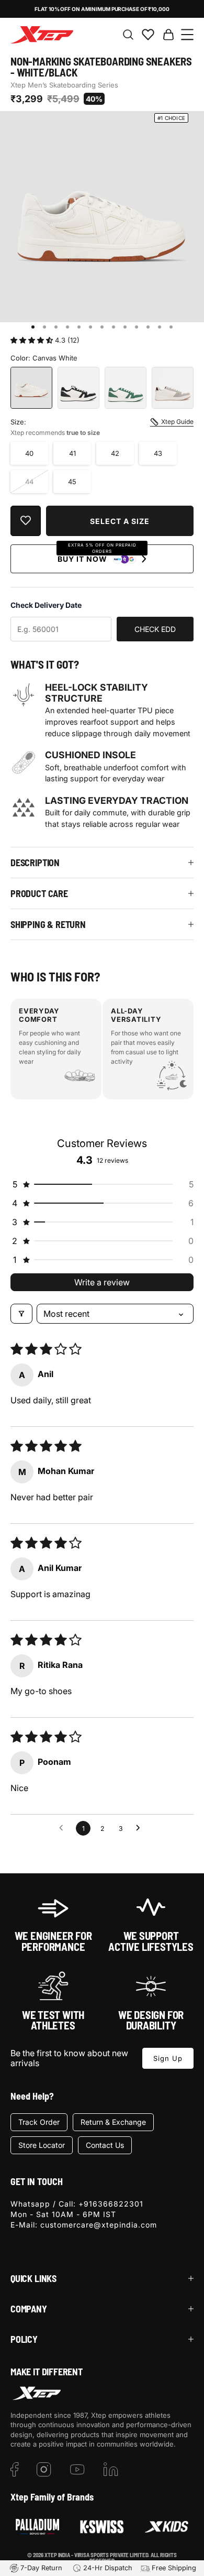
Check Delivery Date (46, 605)
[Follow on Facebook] (15, 2470)
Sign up (168, 2058)
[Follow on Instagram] (44, 2470)
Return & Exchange (113, 2122)
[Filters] (21, 1314)
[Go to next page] (141, 1828)
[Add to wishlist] (26, 521)
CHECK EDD (155, 629)
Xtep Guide (177, 422)
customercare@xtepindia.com (99, 2225)
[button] (33, 340)
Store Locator (42, 2145)
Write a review (102, 1282)
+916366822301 (111, 2204)
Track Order (39, 2122)
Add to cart (120, 521)
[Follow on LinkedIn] (111, 2470)
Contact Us (105, 2145)
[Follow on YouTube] (77, 2470)
